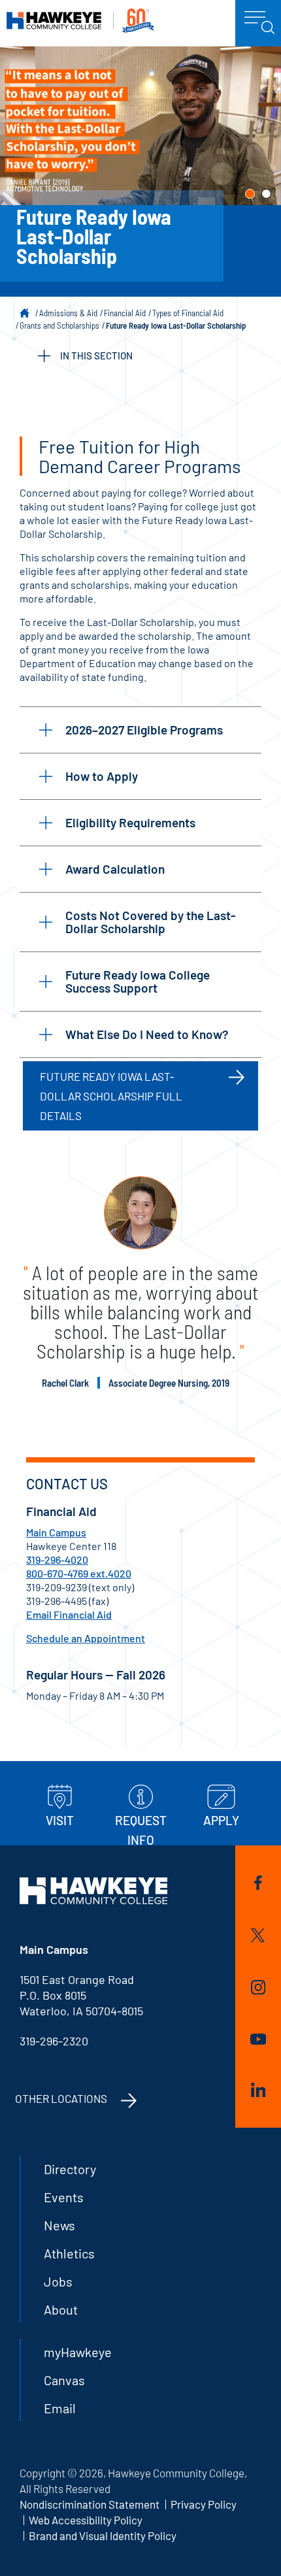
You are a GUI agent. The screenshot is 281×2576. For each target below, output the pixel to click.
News (59, 2225)
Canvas (64, 2380)
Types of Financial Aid (188, 313)
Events (64, 2197)
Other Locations (61, 2098)
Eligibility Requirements (130, 822)
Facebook (258, 1885)
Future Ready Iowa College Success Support (138, 981)
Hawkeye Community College (80, 21)
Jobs (58, 2281)
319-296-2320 (54, 2041)
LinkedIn (258, 2092)
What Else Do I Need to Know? (147, 1034)
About (61, 2309)
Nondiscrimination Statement (90, 2504)
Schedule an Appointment (86, 1638)
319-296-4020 (57, 1560)
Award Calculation (115, 869)
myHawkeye (78, 2352)
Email (60, 2408)
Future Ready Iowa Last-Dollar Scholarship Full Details (111, 1096)
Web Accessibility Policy (86, 2520)
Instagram (258, 1990)
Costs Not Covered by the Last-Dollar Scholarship (151, 922)
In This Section (96, 355)
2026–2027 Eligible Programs (144, 730)
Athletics (69, 2253)
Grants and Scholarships (59, 325)
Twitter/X (258, 1938)
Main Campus (56, 1532)
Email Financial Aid (69, 1614)
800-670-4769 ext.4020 (79, 1573)
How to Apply (102, 776)
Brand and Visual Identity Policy (103, 2535)
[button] (250, 194)
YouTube (258, 2041)
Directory (70, 2169)
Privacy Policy (204, 2504)
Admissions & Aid (68, 313)
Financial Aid (125, 313)
